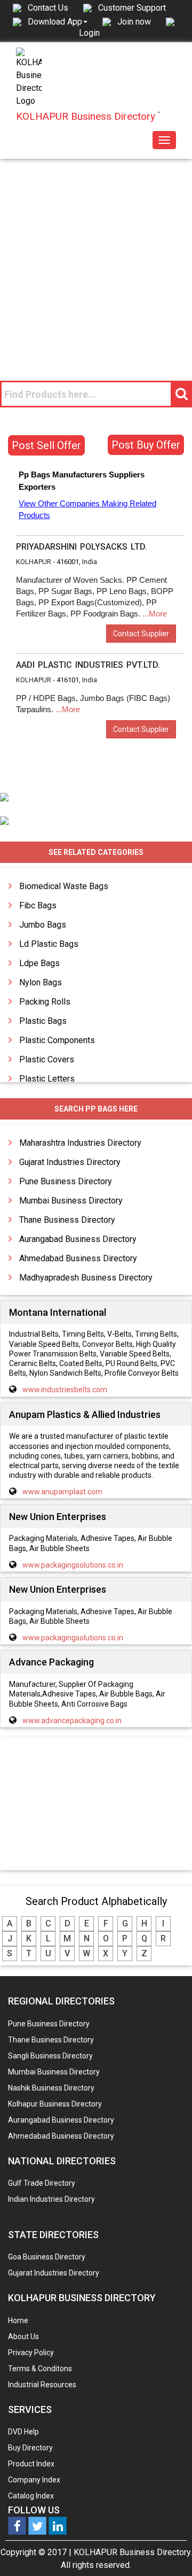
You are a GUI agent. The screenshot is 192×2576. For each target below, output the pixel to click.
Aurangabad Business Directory (78, 1239)
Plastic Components (57, 1040)
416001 (68, 562)
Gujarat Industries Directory (70, 1162)
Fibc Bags (38, 905)
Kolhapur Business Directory (55, 2104)
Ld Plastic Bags (49, 944)
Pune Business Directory (66, 1181)
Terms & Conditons (40, 2369)
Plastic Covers (47, 1059)
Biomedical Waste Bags (64, 886)
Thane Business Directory (67, 1220)
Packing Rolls (45, 1002)
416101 (68, 680)
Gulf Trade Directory (42, 2183)
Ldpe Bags (39, 963)
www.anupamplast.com (62, 1492)
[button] (58, 21)
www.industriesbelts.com (65, 1390)
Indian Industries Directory (51, 2199)
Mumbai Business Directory (71, 1201)
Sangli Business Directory (50, 2056)
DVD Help (23, 2432)
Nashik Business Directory (51, 2088)
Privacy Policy (31, 2353)
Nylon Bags (41, 982)
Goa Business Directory (47, 2257)
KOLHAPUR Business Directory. (133, 2552)
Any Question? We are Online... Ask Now (167, 2551)
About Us (23, 2336)
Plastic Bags (43, 1021)
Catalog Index (31, 2496)
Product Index (31, 2464)
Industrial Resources (42, 2385)
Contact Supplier (141, 634)
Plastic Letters (47, 1079)
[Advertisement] (96, 260)
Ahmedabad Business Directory (78, 1258)
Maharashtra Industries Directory (80, 1143)
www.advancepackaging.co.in (72, 1721)
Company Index (34, 2480)
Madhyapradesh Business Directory (86, 1278)
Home (18, 2320)
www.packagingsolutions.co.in (73, 1565)
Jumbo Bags (43, 925)
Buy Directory (30, 2448)
